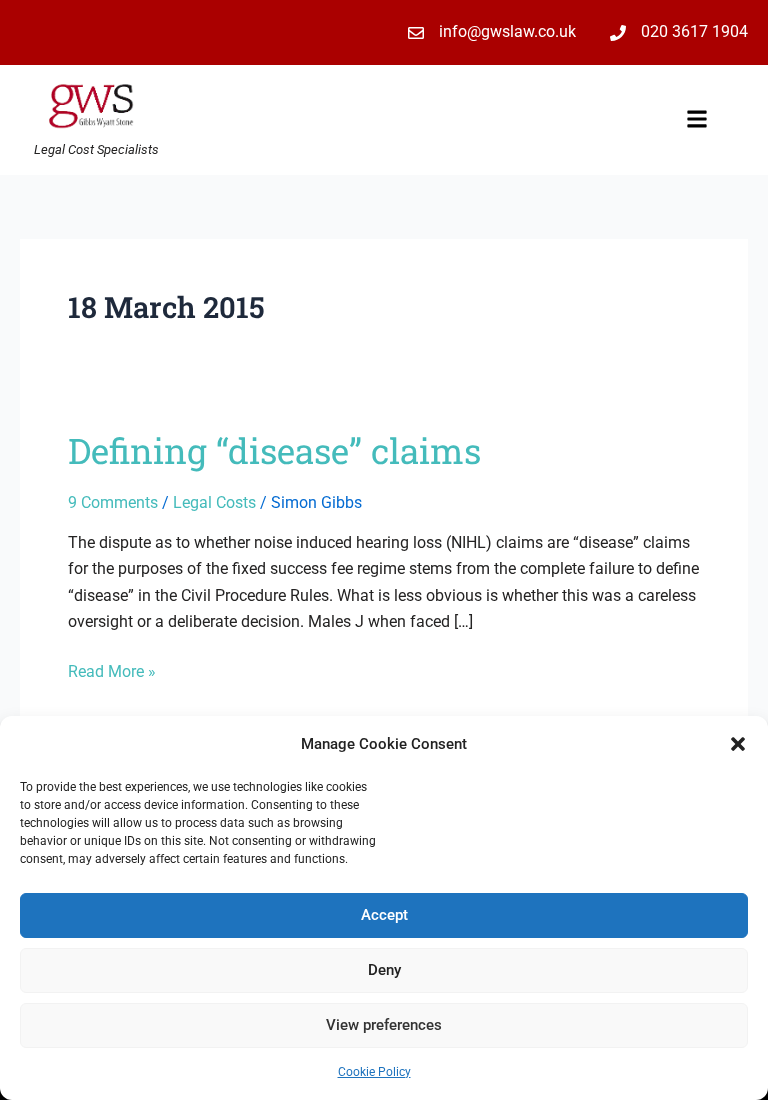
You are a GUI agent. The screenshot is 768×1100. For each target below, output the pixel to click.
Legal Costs (214, 502)
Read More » (112, 670)
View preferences (384, 1025)
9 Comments (113, 502)
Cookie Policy (374, 1072)
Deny (384, 970)
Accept (384, 915)
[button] (738, 744)
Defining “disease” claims (274, 450)
